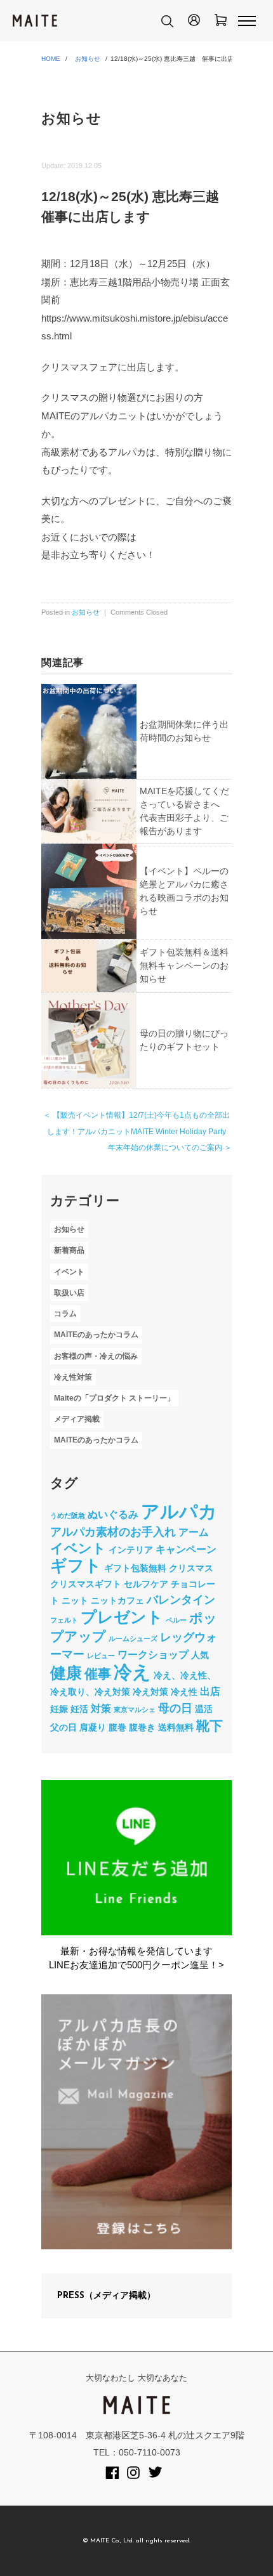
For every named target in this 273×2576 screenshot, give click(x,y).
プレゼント (122, 1617)
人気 (200, 1655)
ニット (75, 1600)
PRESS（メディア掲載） (106, 2296)
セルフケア (146, 1584)
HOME (51, 59)
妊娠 (59, 1709)
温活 (204, 1709)
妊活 (79, 1709)
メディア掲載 (77, 1419)
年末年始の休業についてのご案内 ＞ (170, 1147)
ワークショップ (153, 1654)
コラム (65, 1314)
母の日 (175, 1708)
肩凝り (93, 1727)
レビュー (101, 1656)
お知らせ (88, 59)
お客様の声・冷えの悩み (96, 1356)
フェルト (64, 1620)
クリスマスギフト (86, 1584)
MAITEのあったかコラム (96, 1335)
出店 (210, 1691)
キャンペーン (186, 1549)
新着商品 (69, 1250)
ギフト (76, 1566)
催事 (98, 1674)
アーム (194, 1532)
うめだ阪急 (68, 1515)
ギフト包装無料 (135, 1568)
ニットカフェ (117, 1600)
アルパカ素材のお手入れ (113, 1532)
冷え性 (184, 1692)
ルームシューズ (133, 1638)
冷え (132, 1672)
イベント (69, 1272)
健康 (66, 1673)
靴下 (210, 1726)
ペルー (176, 1620)
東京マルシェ (135, 1710)
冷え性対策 (73, 1377)
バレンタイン (181, 1600)
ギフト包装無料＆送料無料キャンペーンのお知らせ (184, 965)
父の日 (63, 1727)
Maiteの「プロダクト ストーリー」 (114, 1398)
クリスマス (191, 1568)
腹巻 (117, 1727)
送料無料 (176, 1727)
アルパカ (179, 1512)
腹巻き (142, 1727)
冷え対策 (150, 1692)
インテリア (131, 1550)
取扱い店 (69, 1293)
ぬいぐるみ (113, 1514)
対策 (101, 1708)
